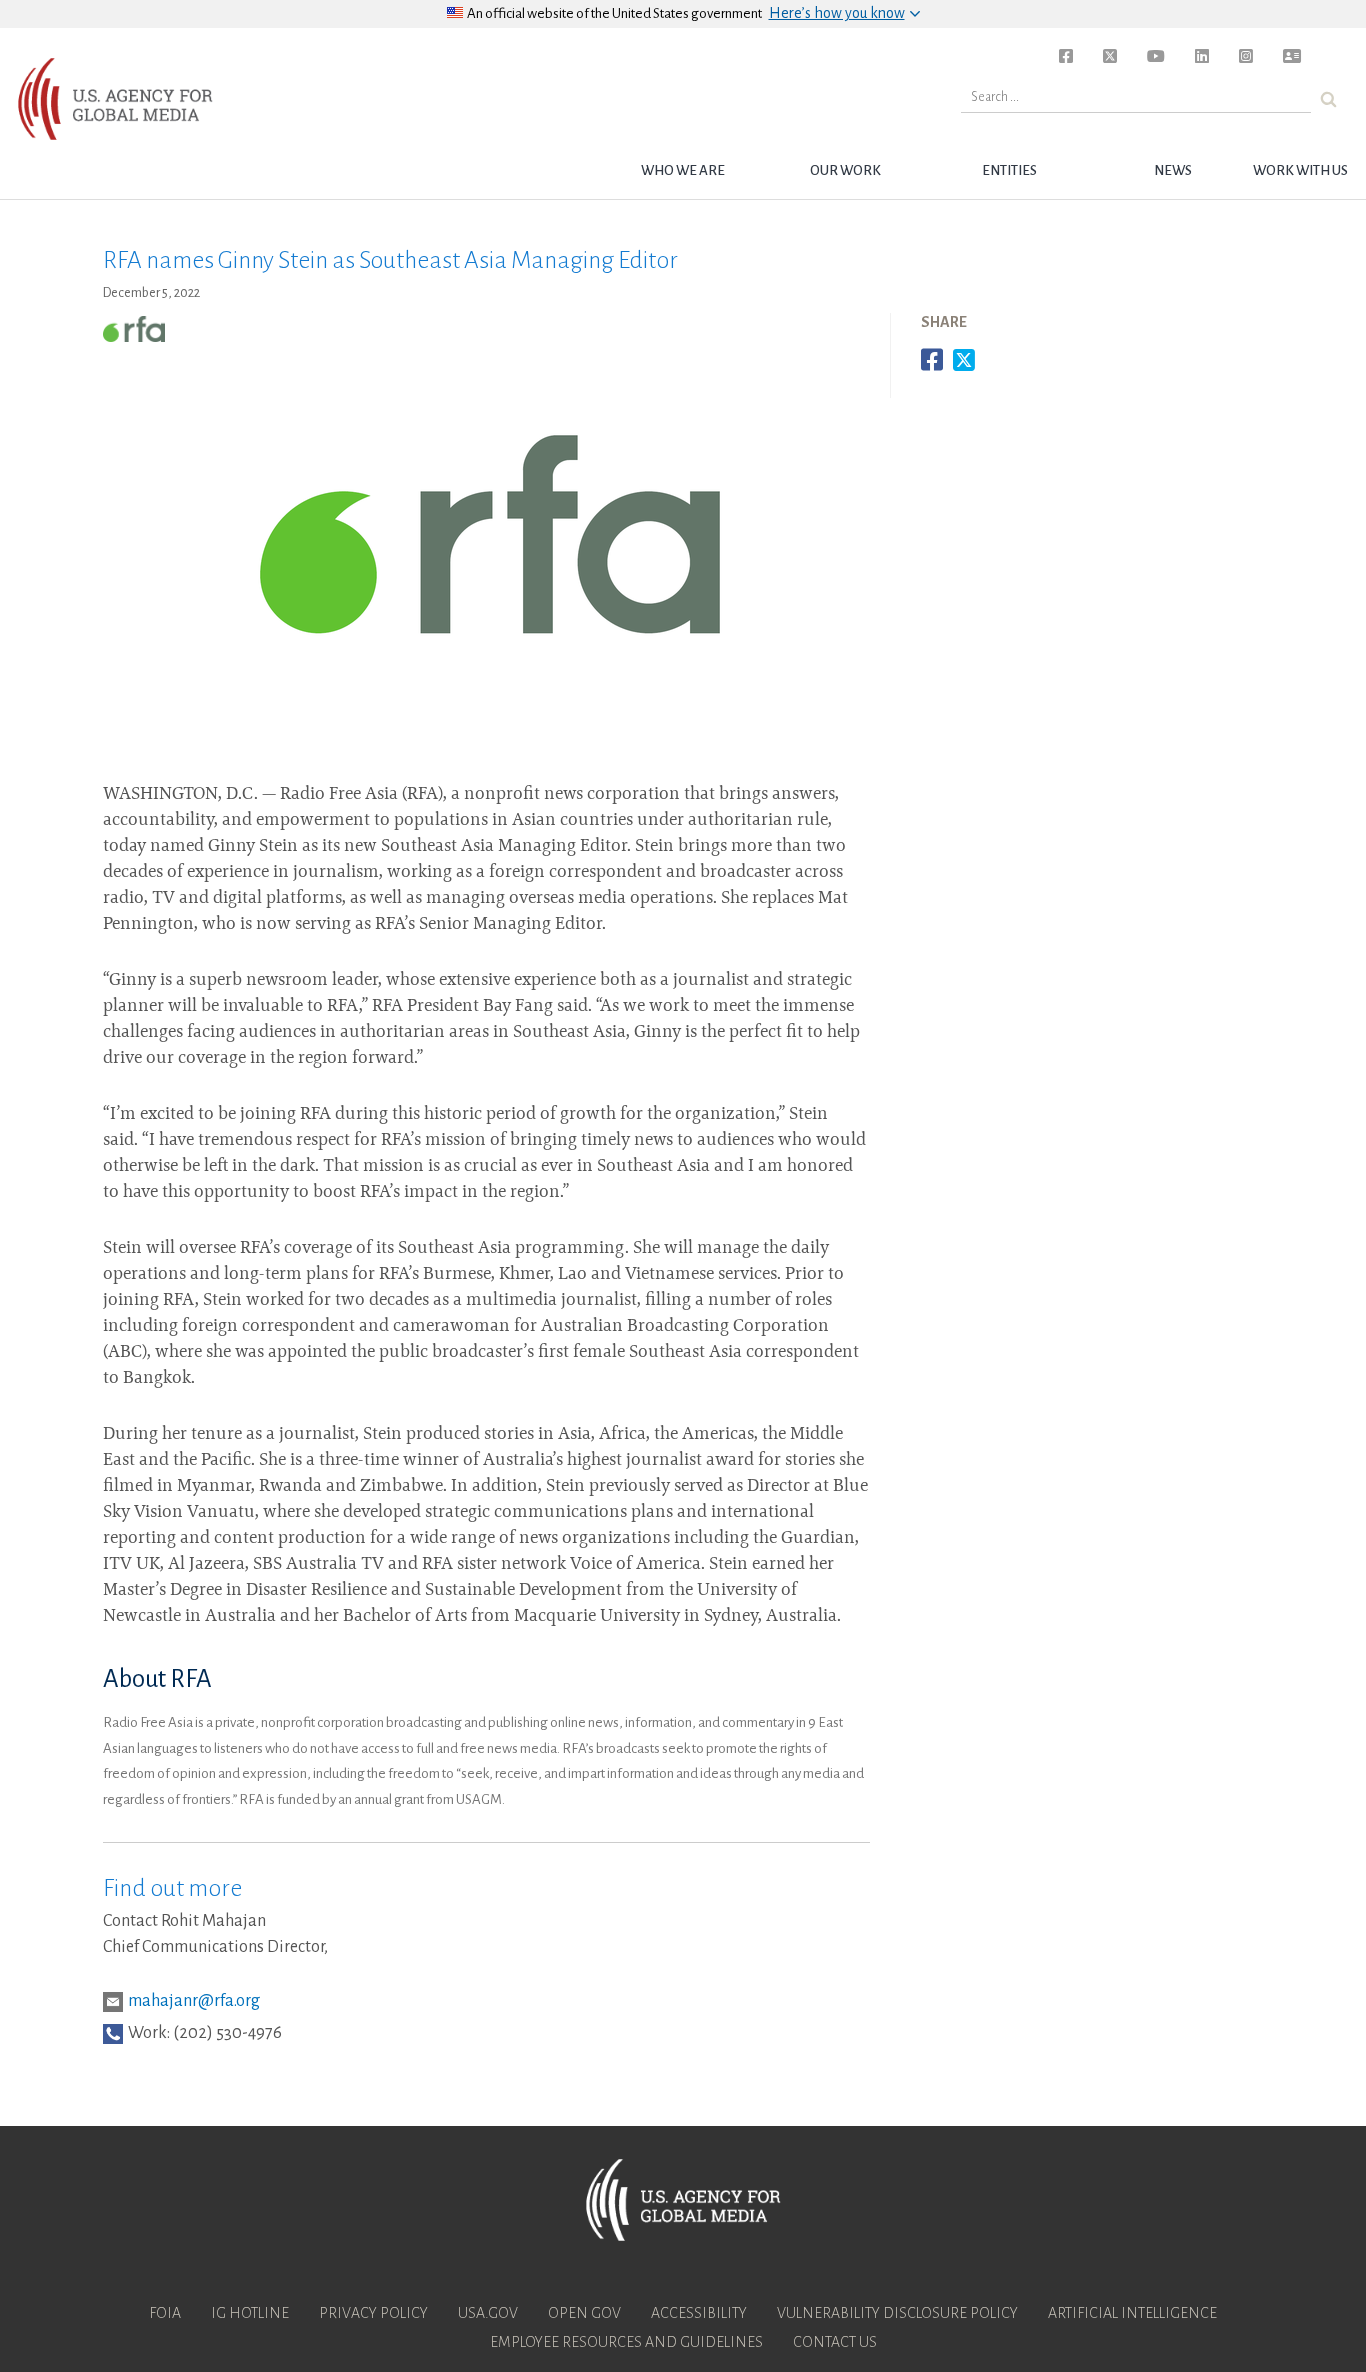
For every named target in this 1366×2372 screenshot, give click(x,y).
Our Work (845, 170)
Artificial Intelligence (1132, 2313)
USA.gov (488, 2313)
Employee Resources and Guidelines (626, 2342)
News (1173, 170)
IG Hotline (250, 2313)
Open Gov (584, 2313)
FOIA (165, 2313)
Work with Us (1300, 170)
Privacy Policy (373, 2313)
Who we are (683, 170)
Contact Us (835, 2342)
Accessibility (699, 2313)
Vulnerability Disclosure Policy (897, 2313)
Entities (1009, 170)
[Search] (1328, 99)
